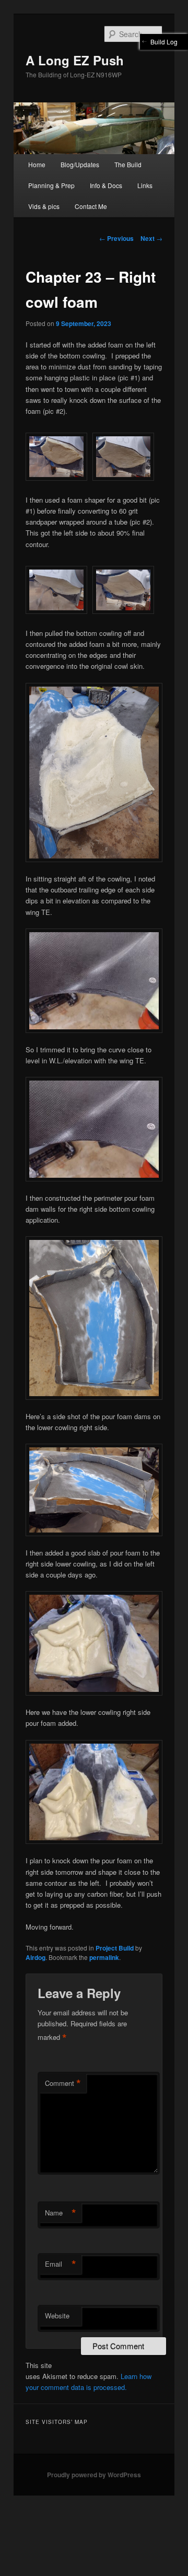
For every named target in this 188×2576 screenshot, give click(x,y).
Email (61, 2264)
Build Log (164, 42)
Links (145, 185)
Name (61, 2213)
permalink (104, 1957)
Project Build (115, 1948)
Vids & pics (44, 206)
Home (37, 164)
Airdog (36, 1957)
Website (57, 2316)
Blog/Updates (80, 164)
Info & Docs (106, 185)
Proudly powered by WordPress (94, 2475)
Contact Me (91, 206)
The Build (128, 164)
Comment (63, 2083)
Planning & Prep (51, 185)
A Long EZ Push (75, 60)
